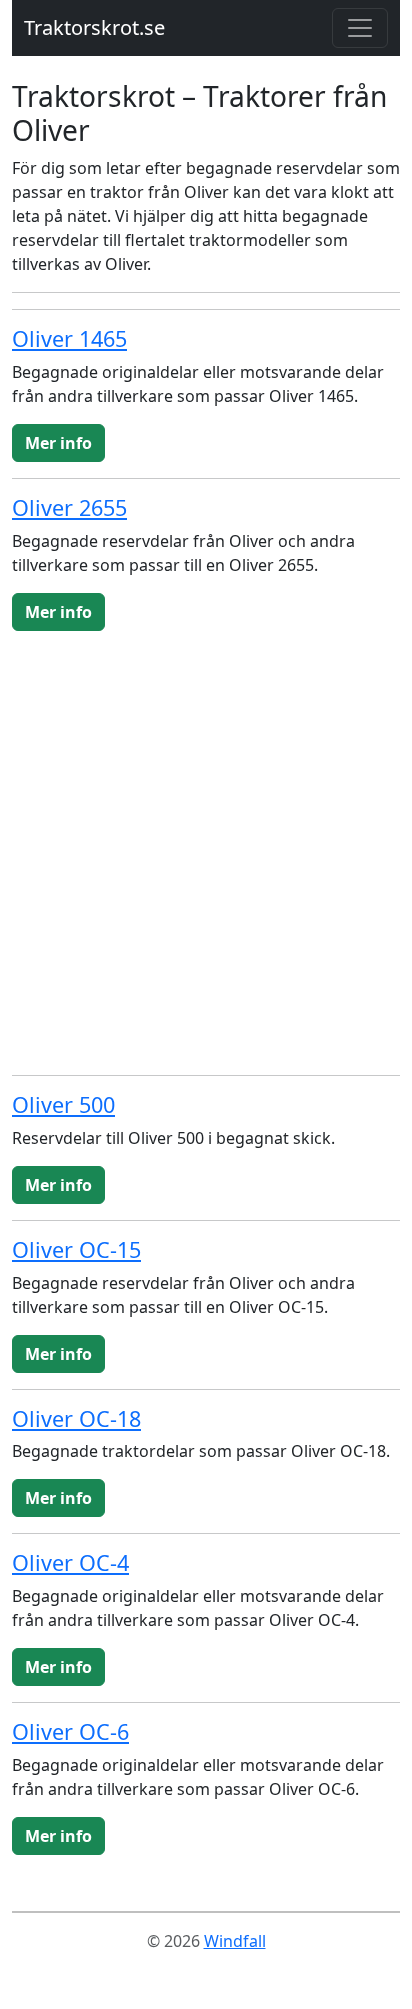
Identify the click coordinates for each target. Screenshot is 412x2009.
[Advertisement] (206, 853)
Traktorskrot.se (94, 27)
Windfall (235, 1941)
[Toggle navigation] (360, 28)
